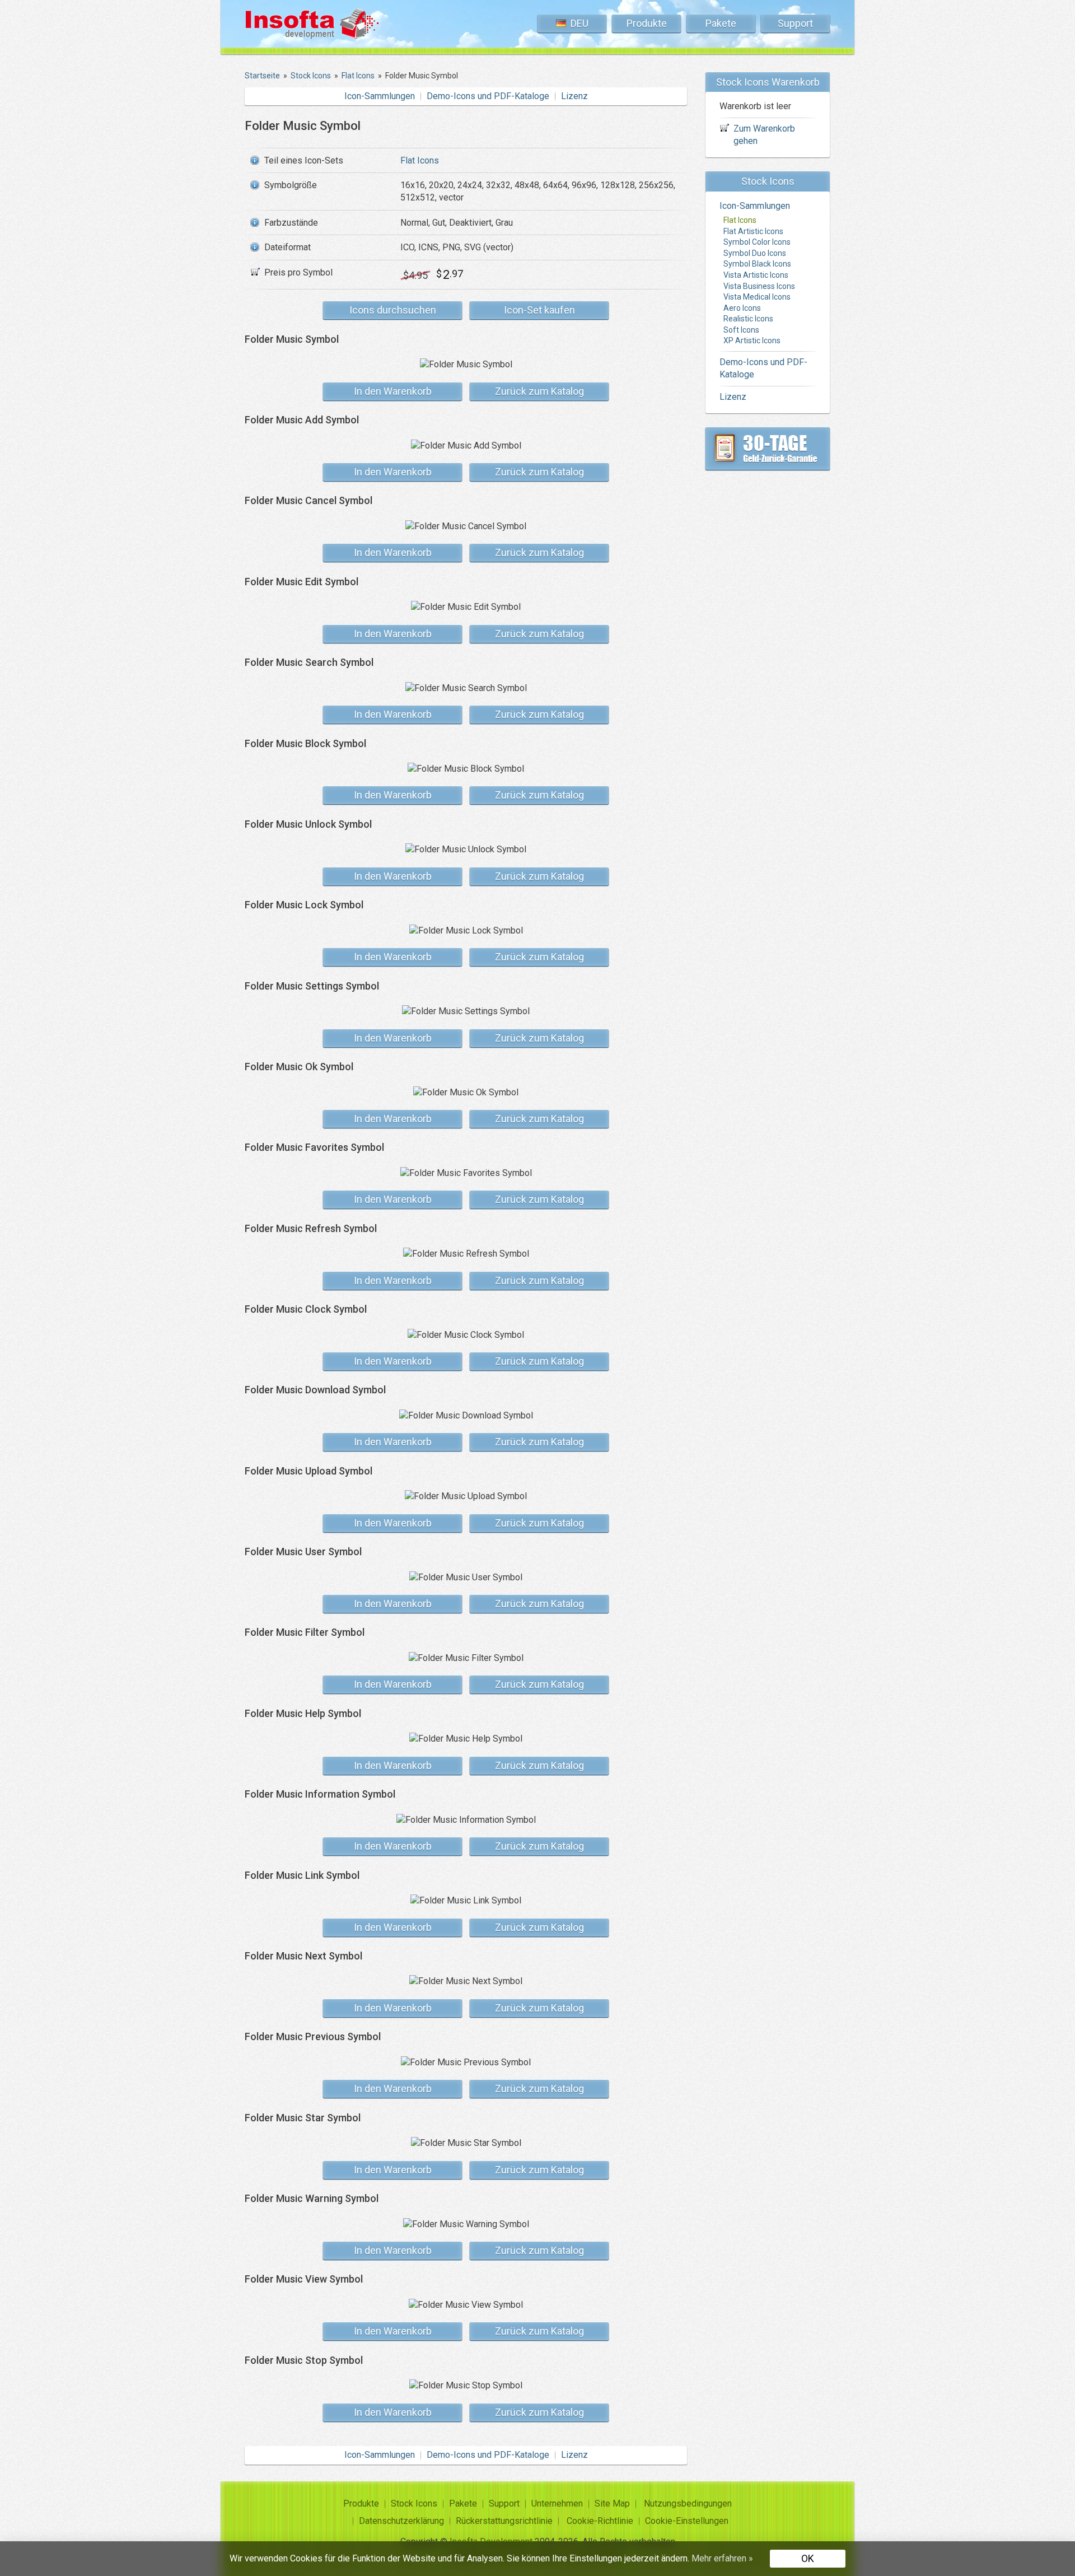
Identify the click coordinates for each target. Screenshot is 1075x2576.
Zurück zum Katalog (539, 391)
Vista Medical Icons (757, 297)
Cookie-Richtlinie (600, 2521)
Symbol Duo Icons (755, 253)
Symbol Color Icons (757, 242)
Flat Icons (420, 160)
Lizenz (574, 96)
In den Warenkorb (393, 391)
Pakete (721, 23)
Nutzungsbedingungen (688, 2503)
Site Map (612, 2503)
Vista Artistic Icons (756, 275)
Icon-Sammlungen (380, 96)
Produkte (647, 23)
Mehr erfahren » (722, 2558)
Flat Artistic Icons (753, 231)
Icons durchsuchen (393, 310)
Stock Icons (414, 2503)
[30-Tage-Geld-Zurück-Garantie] (768, 449)
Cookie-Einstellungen (687, 2521)
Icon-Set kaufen (539, 310)
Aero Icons (742, 308)
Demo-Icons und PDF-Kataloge (488, 96)
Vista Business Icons (759, 286)
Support (795, 23)
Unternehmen (557, 2503)
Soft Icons (741, 330)
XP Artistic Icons (752, 340)
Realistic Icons (748, 319)
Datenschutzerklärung (401, 2521)
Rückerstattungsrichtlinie (504, 2521)
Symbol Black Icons (757, 264)
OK (808, 2558)
